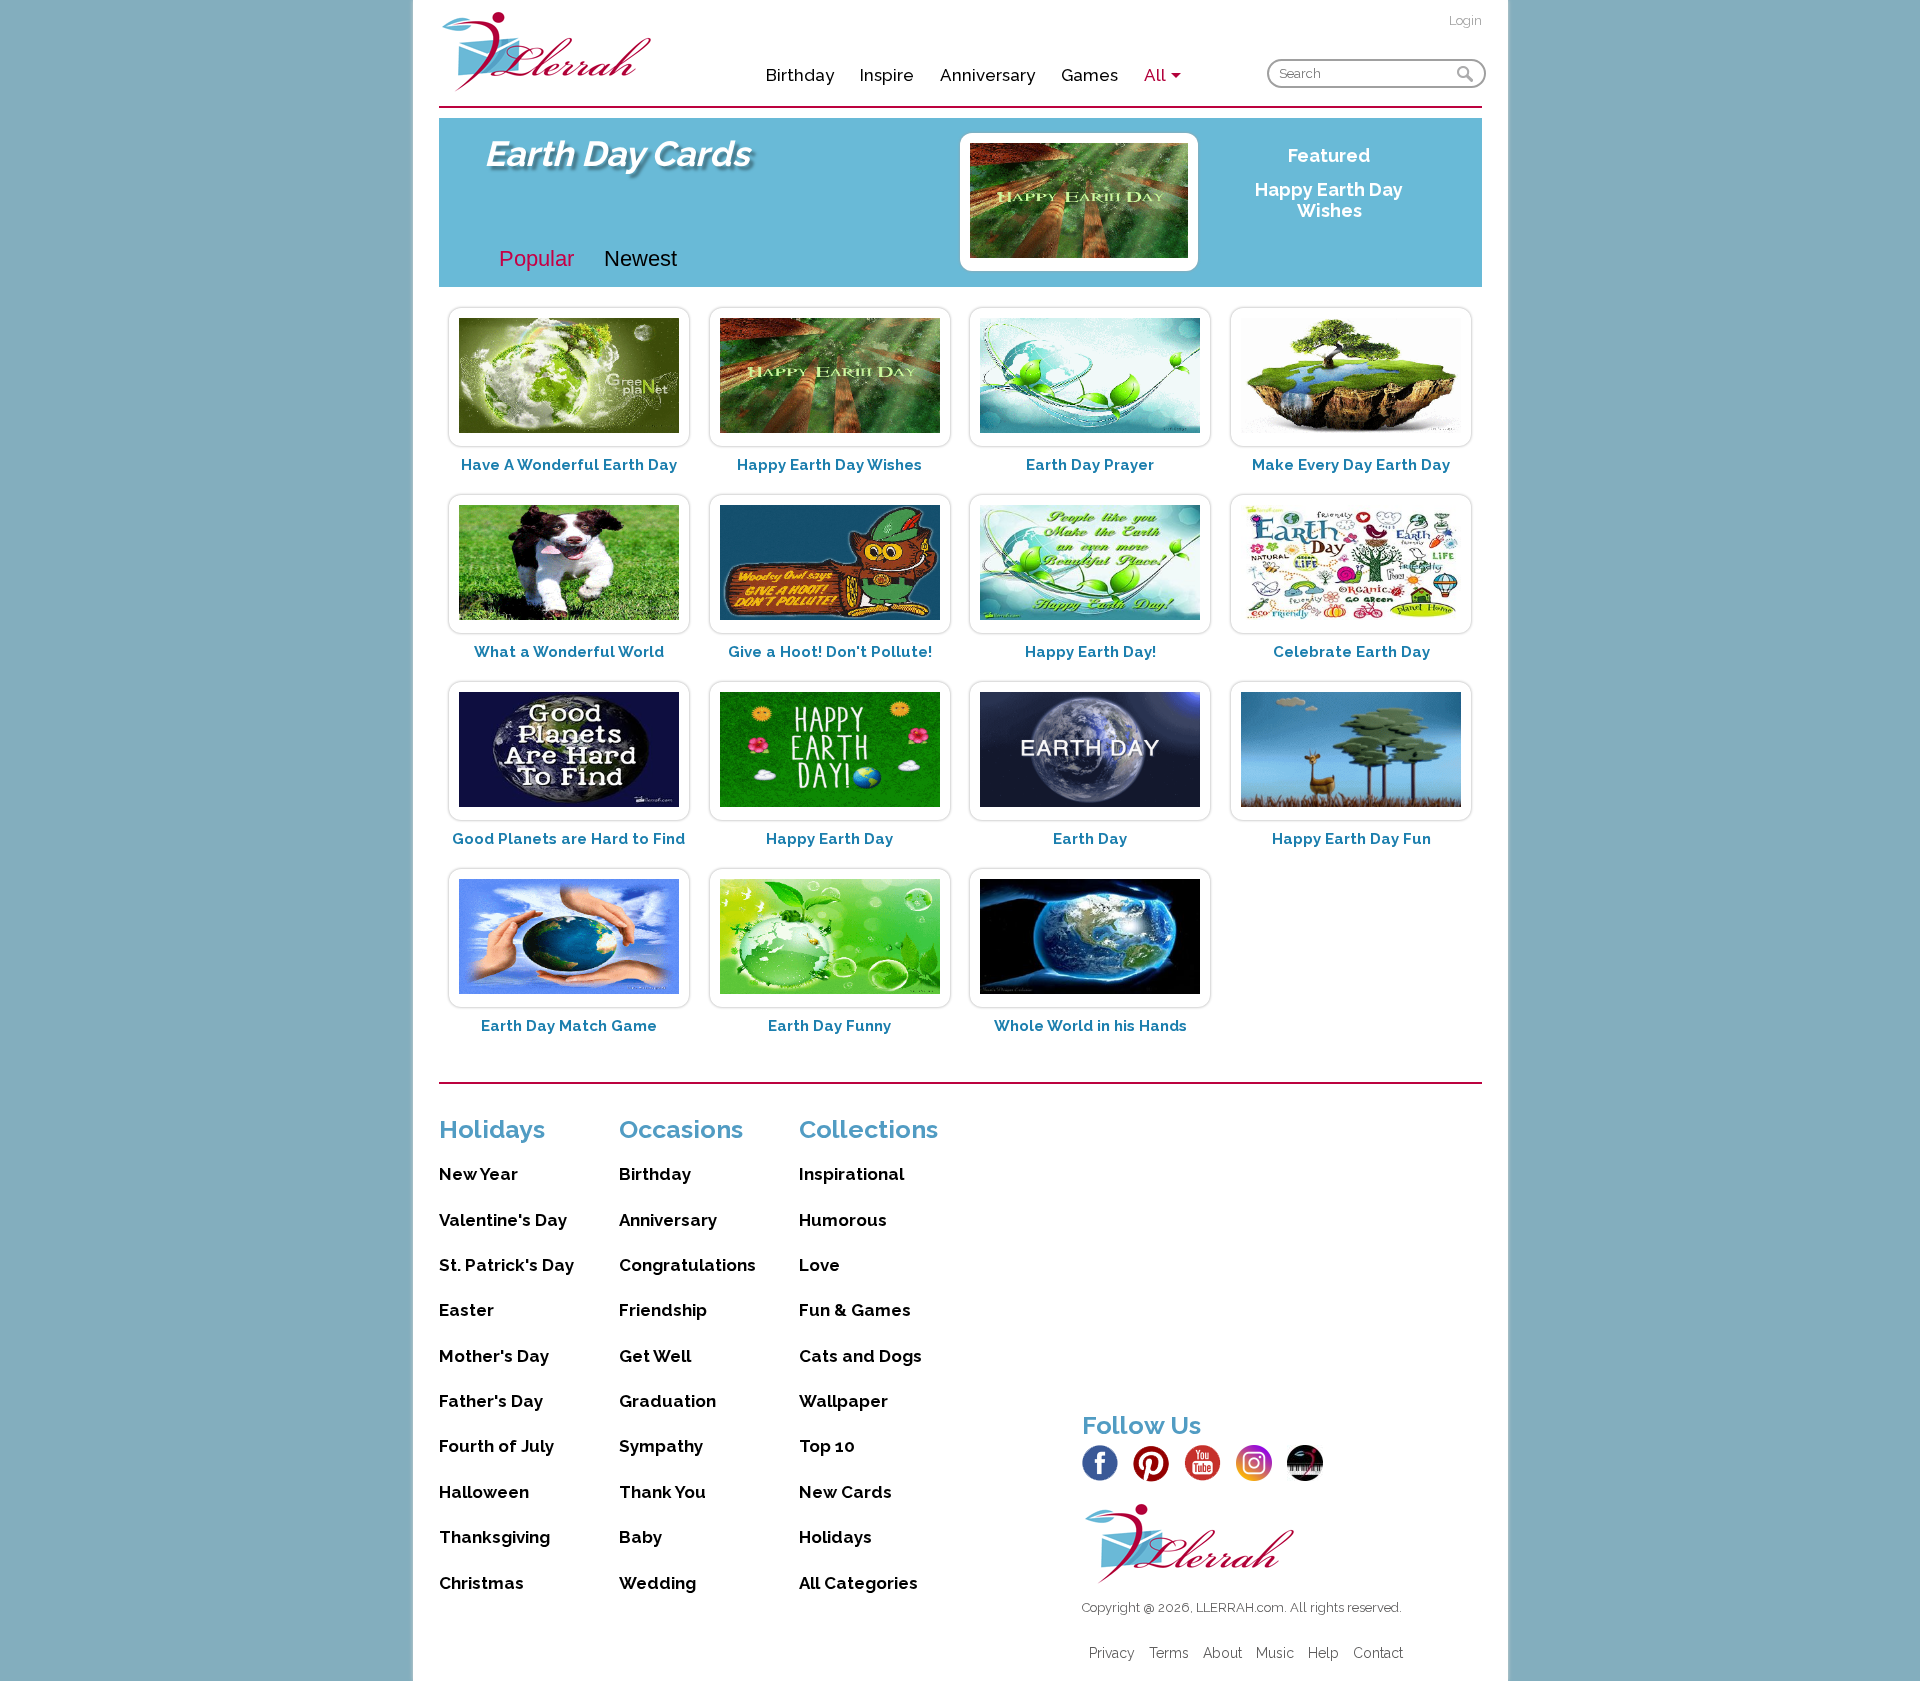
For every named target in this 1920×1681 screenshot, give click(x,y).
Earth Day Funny (829, 1026)
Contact (1378, 1653)
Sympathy (661, 1446)
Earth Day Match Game (569, 1026)
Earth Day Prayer (1090, 465)
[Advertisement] (1282, 1254)
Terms (1169, 1653)
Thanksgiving (494, 1537)
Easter (466, 1310)
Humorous (843, 1220)
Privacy (1112, 1653)
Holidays (835, 1537)
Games (1089, 75)
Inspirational (851, 1174)
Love (819, 1265)
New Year (478, 1174)
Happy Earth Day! (1090, 652)
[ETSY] (1310, 1462)
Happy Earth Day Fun (1351, 839)
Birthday (800, 75)
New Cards (845, 1492)
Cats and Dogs (860, 1356)
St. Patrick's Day (506, 1265)
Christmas (481, 1583)
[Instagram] (1259, 1462)
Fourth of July (496, 1446)
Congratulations (687, 1265)
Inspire (887, 75)
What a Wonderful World (569, 652)
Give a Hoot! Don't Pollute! (830, 652)
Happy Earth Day (829, 839)
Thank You (662, 1492)
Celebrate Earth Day (1351, 652)
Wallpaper (843, 1401)
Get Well (655, 1356)
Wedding (657, 1583)
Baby (640, 1537)
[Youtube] (1208, 1462)
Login (1465, 20)
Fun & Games (855, 1310)
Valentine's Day (503, 1220)
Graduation (667, 1401)
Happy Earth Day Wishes (1329, 200)
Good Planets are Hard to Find (568, 839)
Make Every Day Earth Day (1351, 465)
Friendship (663, 1310)
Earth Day (1090, 839)
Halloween (484, 1492)
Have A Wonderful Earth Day (569, 465)
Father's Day (491, 1401)
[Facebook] (1105, 1462)
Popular (536, 258)
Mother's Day (494, 1356)
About (1222, 1653)
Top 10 (827, 1446)
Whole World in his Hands (1090, 1026)
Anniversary (987, 75)
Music (1275, 1653)
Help (1323, 1653)
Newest (640, 258)
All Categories (858, 1583)
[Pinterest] (1156, 1462)
